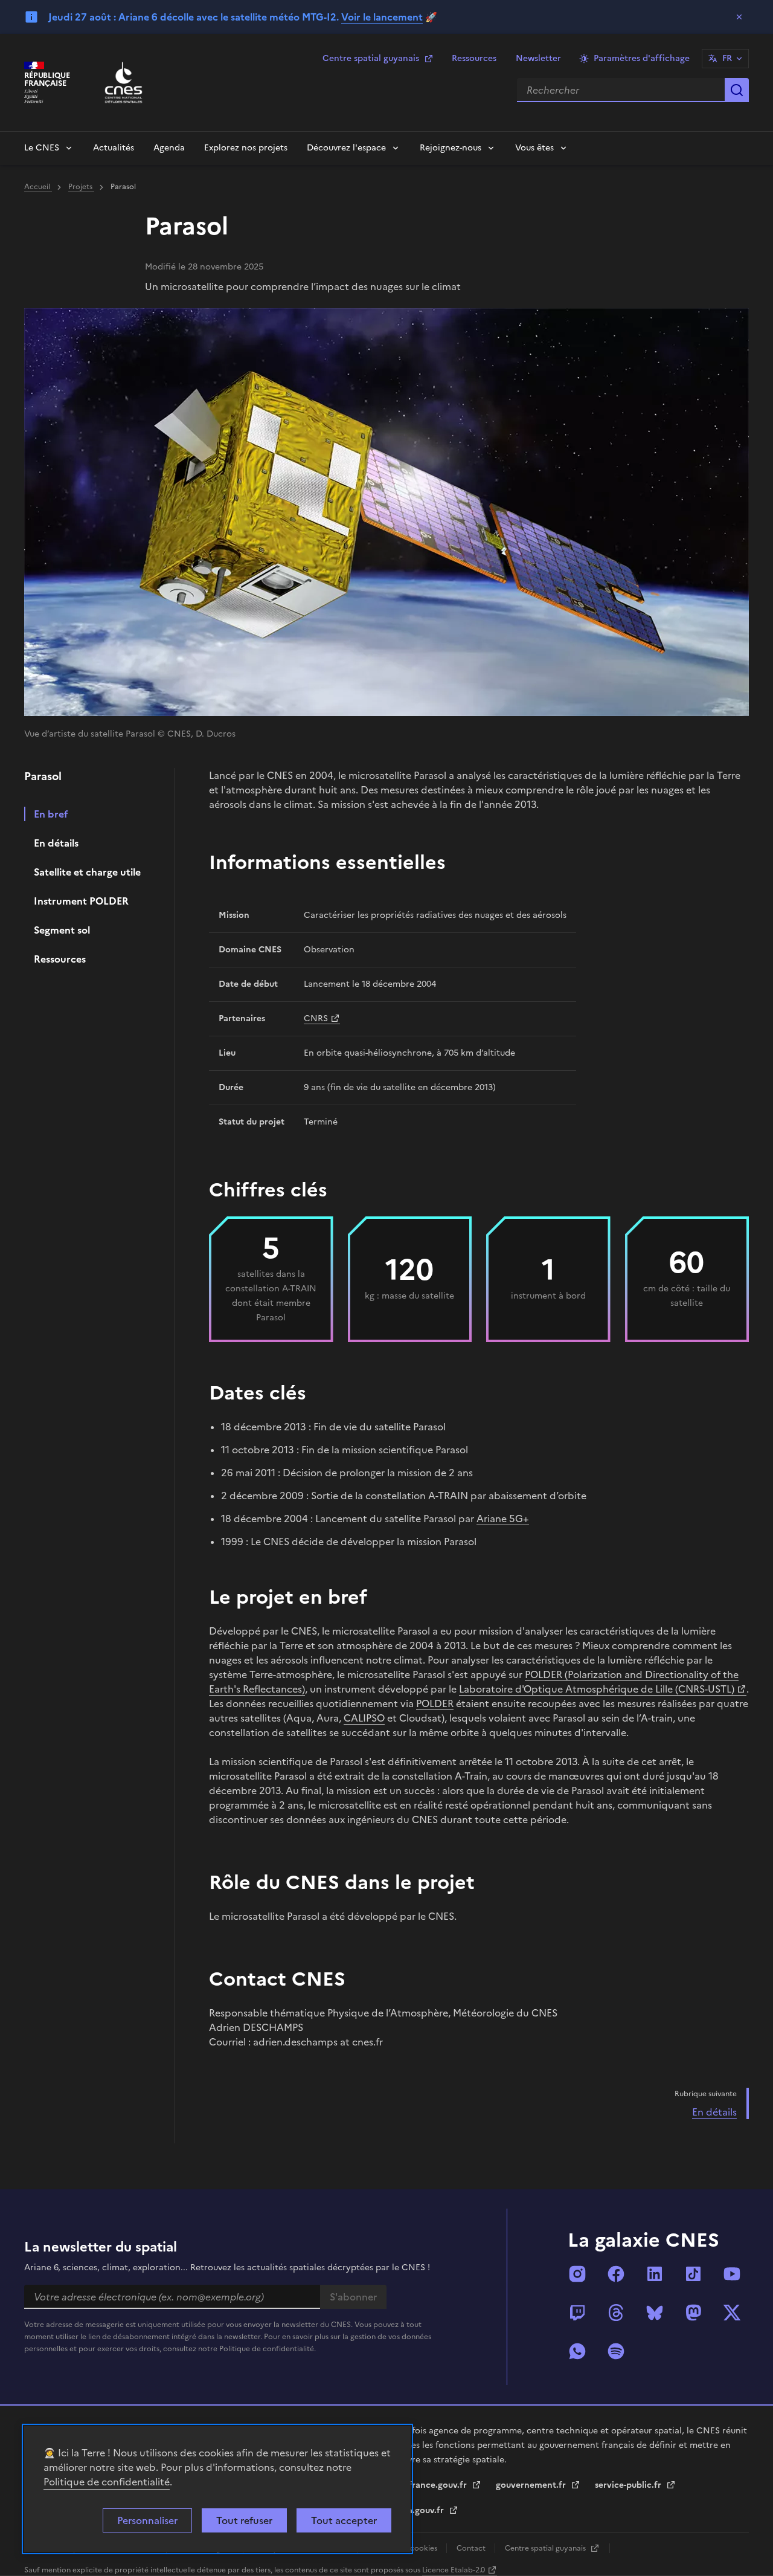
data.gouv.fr (420, 2510)
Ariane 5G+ (503, 1519)
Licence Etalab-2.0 (454, 2570)
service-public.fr (629, 2485)
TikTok (693, 2274)
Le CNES (42, 148)
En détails (56, 843)
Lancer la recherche (737, 90)
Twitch (577, 2313)
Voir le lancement (382, 17)
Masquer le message (739, 17)
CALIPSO (364, 1718)
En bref (51, 814)
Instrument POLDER (81, 901)
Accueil (38, 187)
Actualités (114, 148)
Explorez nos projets (246, 148)
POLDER (435, 1703)
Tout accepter (344, 2520)
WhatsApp (577, 2351)
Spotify (616, 2351)
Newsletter (538, 58)
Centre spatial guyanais (371, 58)
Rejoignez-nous (451, 148)
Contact (472, 2548)
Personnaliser (147, 2520)
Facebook (616, 2274)
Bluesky (655, 2313)
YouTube (732, 2274)
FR (727, 58)
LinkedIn (655, 2274)
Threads (616, 2313)
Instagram (577, 2274)
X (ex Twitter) (732, 2313)
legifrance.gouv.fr (431, 2485)
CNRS (316, 1018)
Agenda (169, 148)
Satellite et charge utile (87, 872)
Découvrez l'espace (346, 148)
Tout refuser (244, 2520)
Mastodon (693, 2313)
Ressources (474, 58)
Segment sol (62, 930)
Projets (81, 187)
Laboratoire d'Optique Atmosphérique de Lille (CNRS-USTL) (597, 1689)
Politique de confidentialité (107, 2482)
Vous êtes (534, 148)
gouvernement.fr (532, 2485)
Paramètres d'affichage (642, 58)
